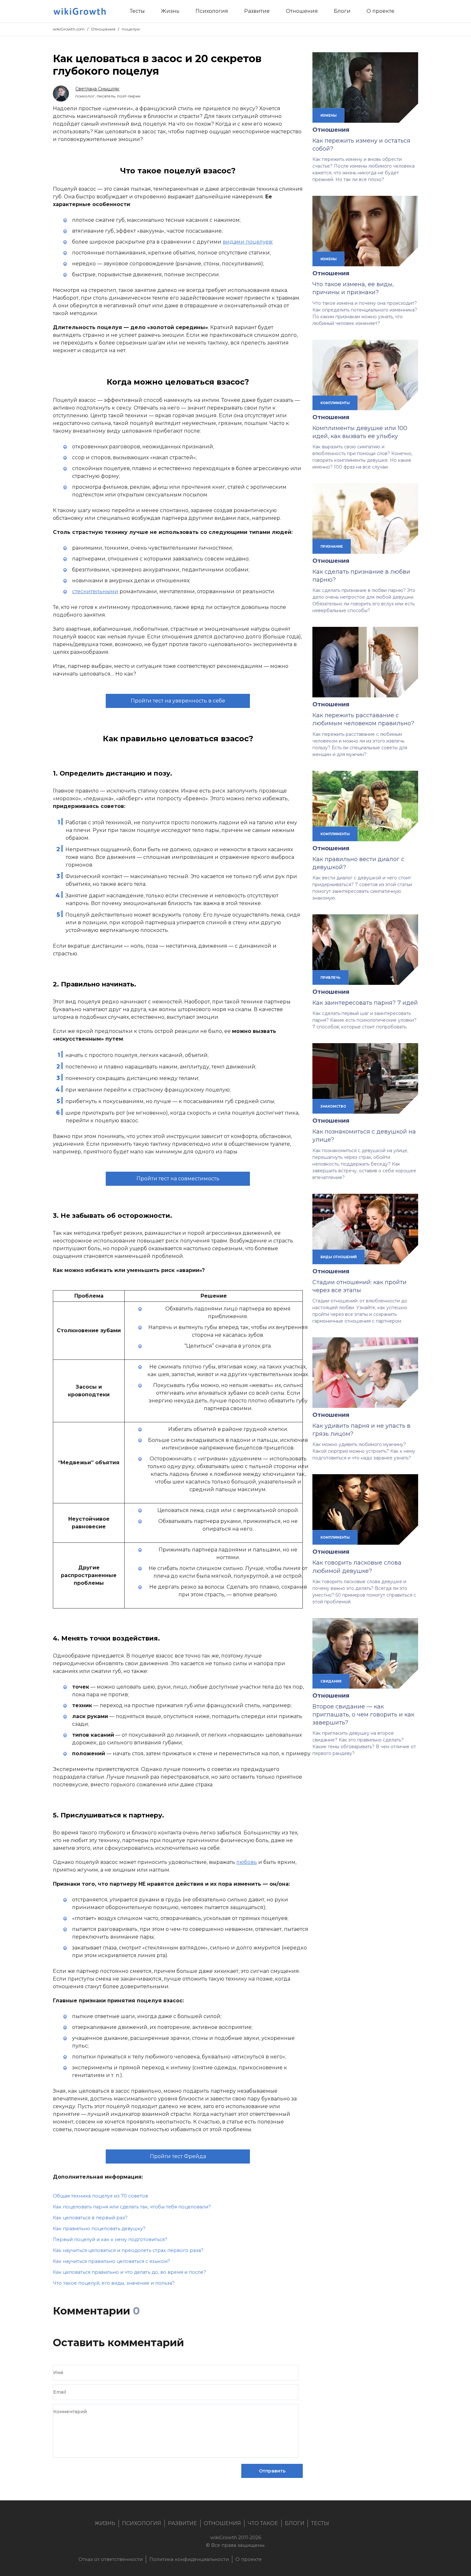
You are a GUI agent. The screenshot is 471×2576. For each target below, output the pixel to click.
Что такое (263, 2523)
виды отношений (339, 1257)
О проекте (249, 2559)
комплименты (335, 403)
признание (332, 546)
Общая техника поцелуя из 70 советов (100, 2196)
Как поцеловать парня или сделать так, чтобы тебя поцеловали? (132, 2207)
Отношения (103, 29)
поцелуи (131, 29)
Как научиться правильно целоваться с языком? (112, 2261)
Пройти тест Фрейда (178, 2156)
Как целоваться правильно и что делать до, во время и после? (129, 2272)
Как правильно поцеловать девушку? (99, 2229)
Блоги (295, 2523)
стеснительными (95, 591)
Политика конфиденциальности (189, 2559)
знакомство (333, 1106)
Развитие (182, 2523)
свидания (331, 1681)
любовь (247, 1862)
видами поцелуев (247, 242)
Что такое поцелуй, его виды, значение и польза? (114, 2283)
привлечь (331, 977)
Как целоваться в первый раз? (90, 2218)
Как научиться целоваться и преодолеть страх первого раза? (128, 2250)
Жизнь (105, 2523)
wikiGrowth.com (69, 29)
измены (328, 115)
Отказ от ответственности (111, 2559)
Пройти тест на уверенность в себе (178, 701)
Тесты (320, 2523)
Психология (142, 2523)
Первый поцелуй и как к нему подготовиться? (110, 2239)
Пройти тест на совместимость (178, 1179)
